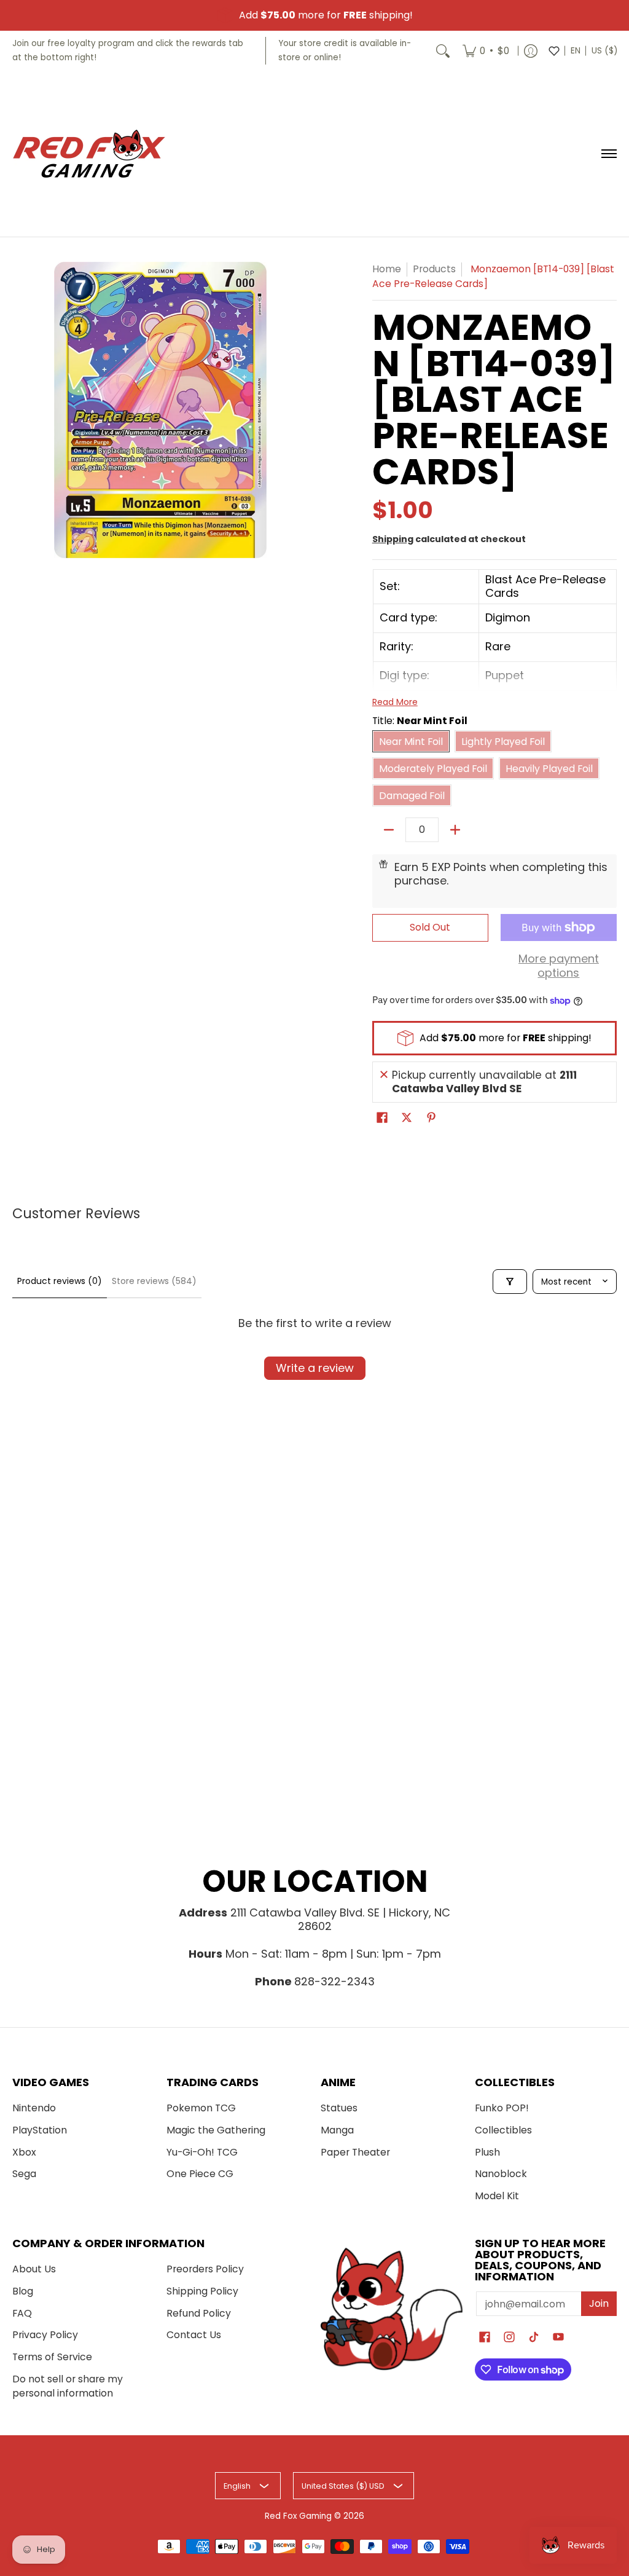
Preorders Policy (205, 2269)
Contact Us (194, 2335)
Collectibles (503, 2130)
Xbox (24, 2152)
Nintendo (34, 2108)
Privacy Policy (45, 2335)
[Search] (443, 51)
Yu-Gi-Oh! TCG (202, 2152)
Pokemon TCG (201, 2108)
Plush (487, 2152)
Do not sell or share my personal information (68, 2386)
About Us (34, 2269)
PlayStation (40, 2130)
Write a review (315, 1368)
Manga (337, 2130)
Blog (23, 2291)
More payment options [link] (559, 966)
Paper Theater (355, 2152)
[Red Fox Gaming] (89, 154)
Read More (395, 702)
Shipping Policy (202, 2291)
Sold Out (430, 927)
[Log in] (531, 51)
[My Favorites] (554, 51)
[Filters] (510, 1282)
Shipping (393, 539)
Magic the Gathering (216, 2130)
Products (434, 269)
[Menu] (608, 154)
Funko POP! (502, 2108)
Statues (339, 2108)
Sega (24, 2174)
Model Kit (497, 2196)
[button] (382, 1119)
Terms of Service (52, 2357)
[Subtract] (389, 830)
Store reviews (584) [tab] (154, 1281)
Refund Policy (199, 2313)
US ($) (604, 51)
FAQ (22, 2313)
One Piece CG (200, 2174)
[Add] (455, 830)
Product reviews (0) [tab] (60, 1281)
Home (387, 269)
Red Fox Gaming (298, 2516)
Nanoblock (501, 2174)
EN (576, 51)
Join (599, 2303)
